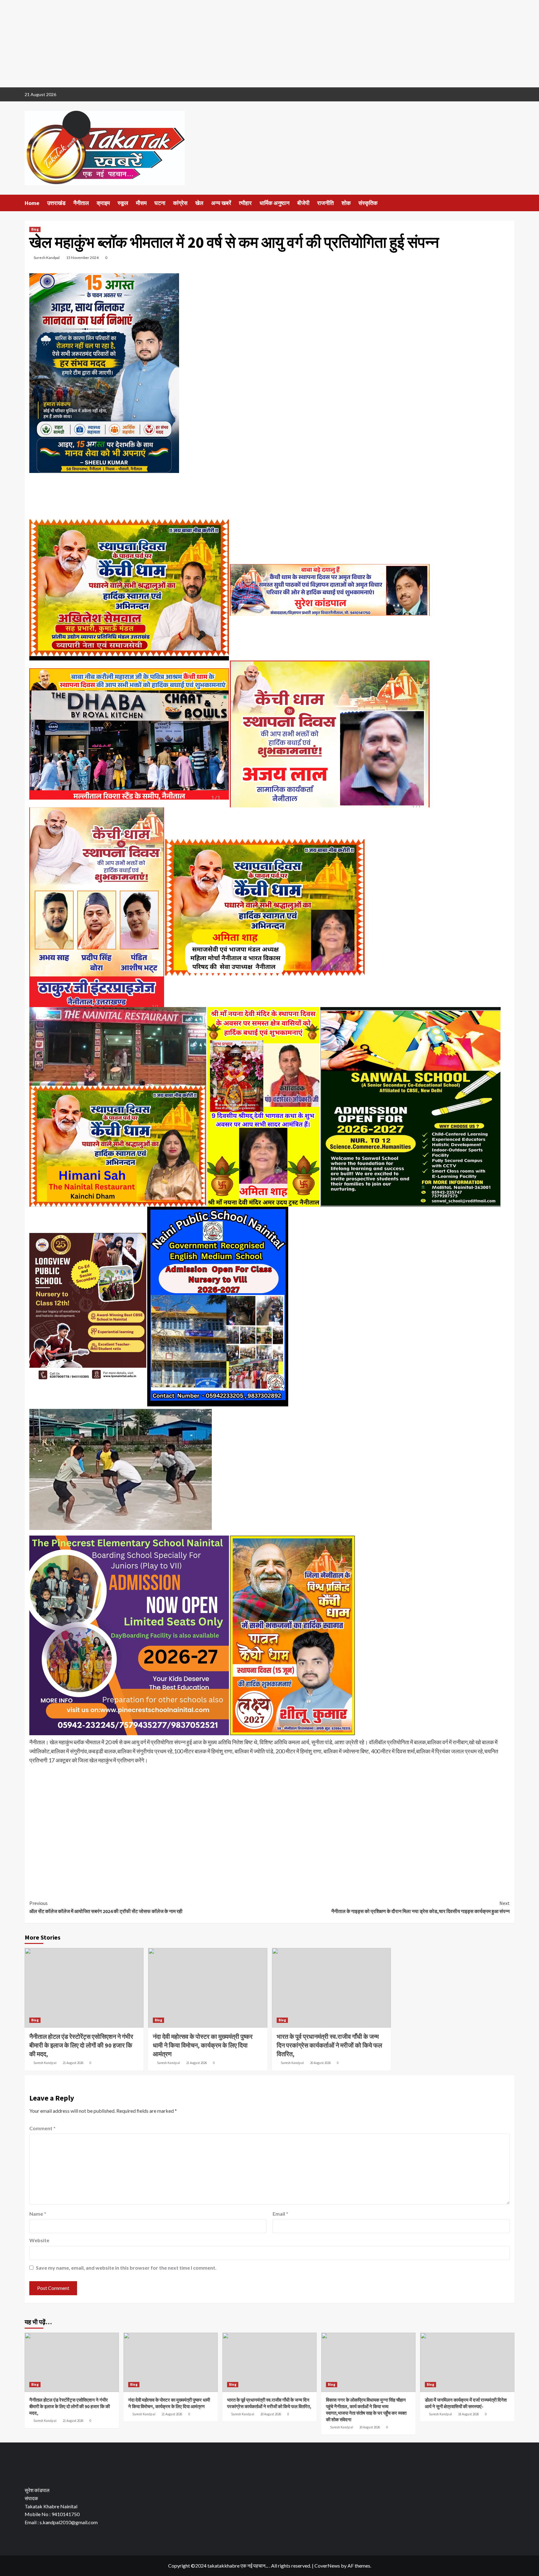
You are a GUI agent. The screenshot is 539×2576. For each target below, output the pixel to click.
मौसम (141, 203)
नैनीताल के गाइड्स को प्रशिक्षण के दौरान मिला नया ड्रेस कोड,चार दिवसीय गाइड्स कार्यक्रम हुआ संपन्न (420, 1907)
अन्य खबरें (221, 203)
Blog (35, 229)
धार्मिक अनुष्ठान (274, 203)
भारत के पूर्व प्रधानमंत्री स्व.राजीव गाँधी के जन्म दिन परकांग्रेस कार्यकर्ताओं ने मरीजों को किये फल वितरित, (329, 2045)
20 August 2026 (320, 2063)
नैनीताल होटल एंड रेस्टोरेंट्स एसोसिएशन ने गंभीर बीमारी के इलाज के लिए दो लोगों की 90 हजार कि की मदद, (81, 2045)
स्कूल (123, 203)
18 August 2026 (469, 2414)
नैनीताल (81, 203)
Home (32, 203)
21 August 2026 (73, 2063)
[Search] (510, 203)
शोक (346, 203)
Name (38, 2214)
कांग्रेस (180, 203)
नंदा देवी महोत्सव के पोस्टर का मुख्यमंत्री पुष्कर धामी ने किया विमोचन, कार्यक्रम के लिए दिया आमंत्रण (203, 2045)
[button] (29, 2462)
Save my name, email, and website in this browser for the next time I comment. (126, 2268)
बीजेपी (303, 203)
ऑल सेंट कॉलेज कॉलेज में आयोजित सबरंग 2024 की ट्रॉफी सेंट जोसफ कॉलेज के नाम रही (106, 1907)
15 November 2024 (82, 258)
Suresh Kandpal (47, 258)
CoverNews (327, 2566)
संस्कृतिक (368, 203)
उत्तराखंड (56, 203)
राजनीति (325, 203)
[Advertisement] (187, 44)
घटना (160, 203)
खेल (199, 203)
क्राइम (103, 203)
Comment (42, 2128)
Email (280, 2214)
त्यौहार (245, 203)
